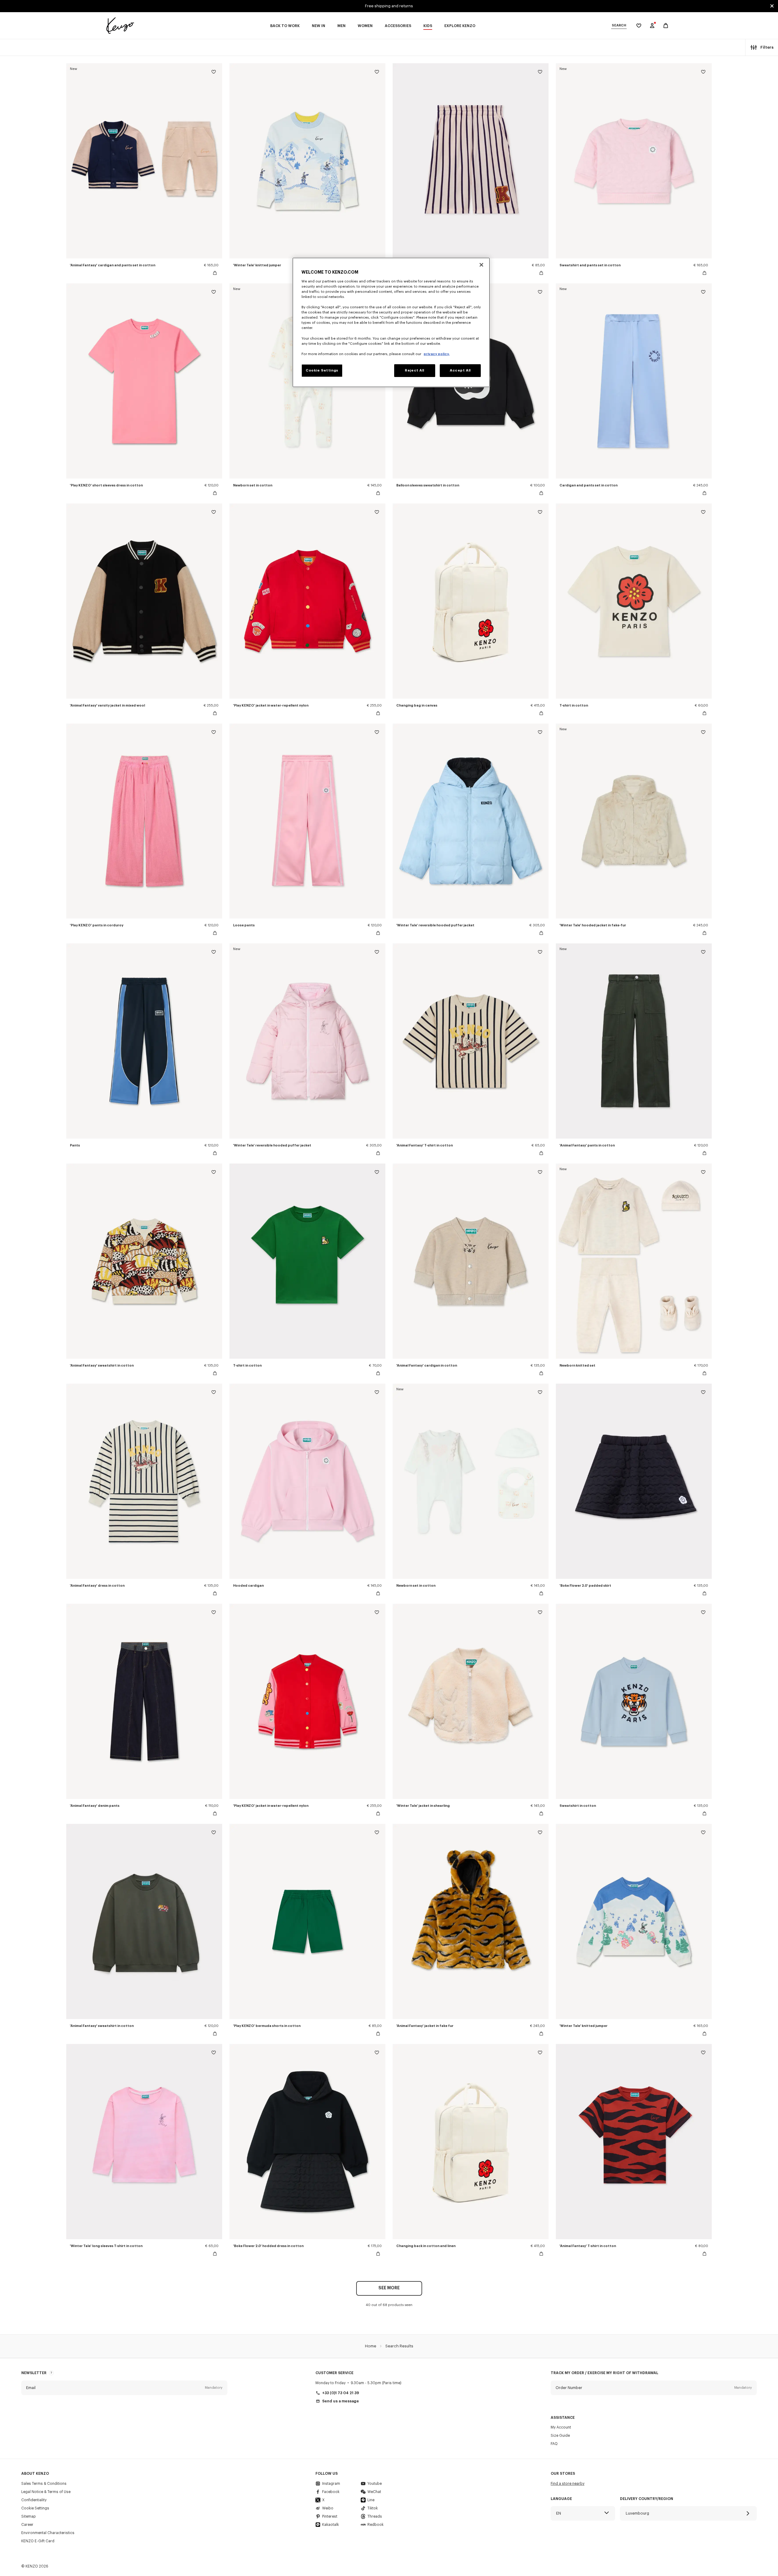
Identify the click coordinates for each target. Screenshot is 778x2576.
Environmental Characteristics (48, 2533)
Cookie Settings (35, 2508)
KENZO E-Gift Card (38, 2541)
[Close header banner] (772, 6)
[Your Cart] (666, 26)
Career (27, 2525)
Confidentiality (34, 2500)
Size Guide (560, 2436)
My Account (561, 2427)
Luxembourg (637, 2513)
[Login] (652, 26)
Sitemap (29, 2516)
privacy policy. (437, 354)
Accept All (460, 370)
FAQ (554, 2444)
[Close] (481, 265)
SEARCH (619, 25)
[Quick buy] (215, 273)
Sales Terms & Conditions (44, 2484)
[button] (124, 2388)
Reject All (415, 370)
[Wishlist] (214, 73)
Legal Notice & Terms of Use (46, 2492)
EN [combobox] (559, 2513)
